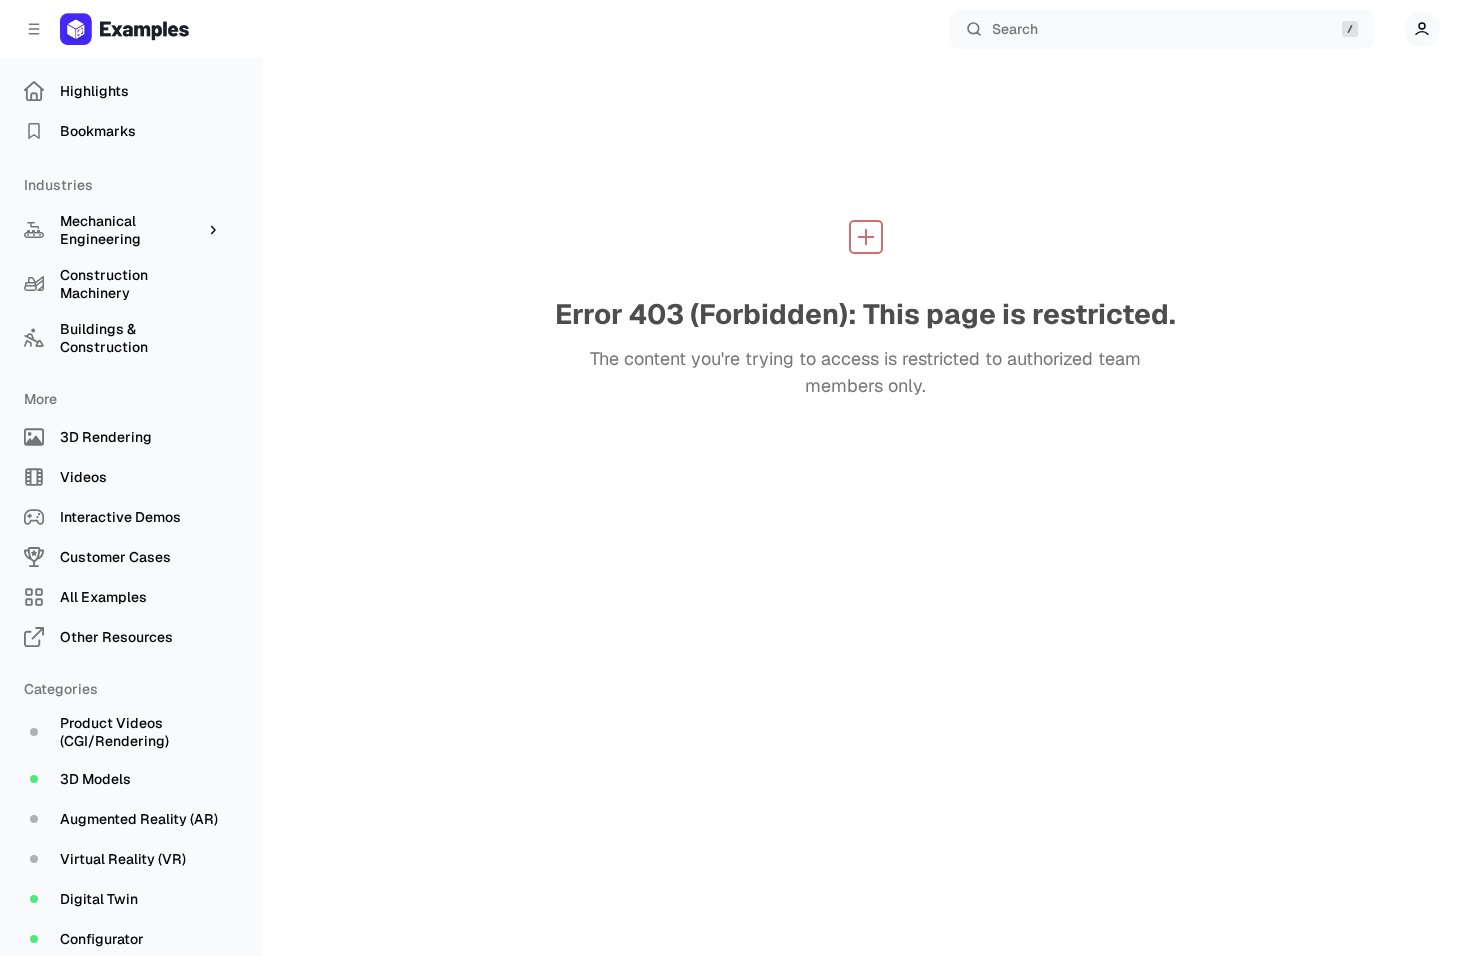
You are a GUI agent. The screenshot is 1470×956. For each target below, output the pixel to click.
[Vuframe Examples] (145, 29)
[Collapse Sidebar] (34, 29)
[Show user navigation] (1422, 29)
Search (1015, 29)
